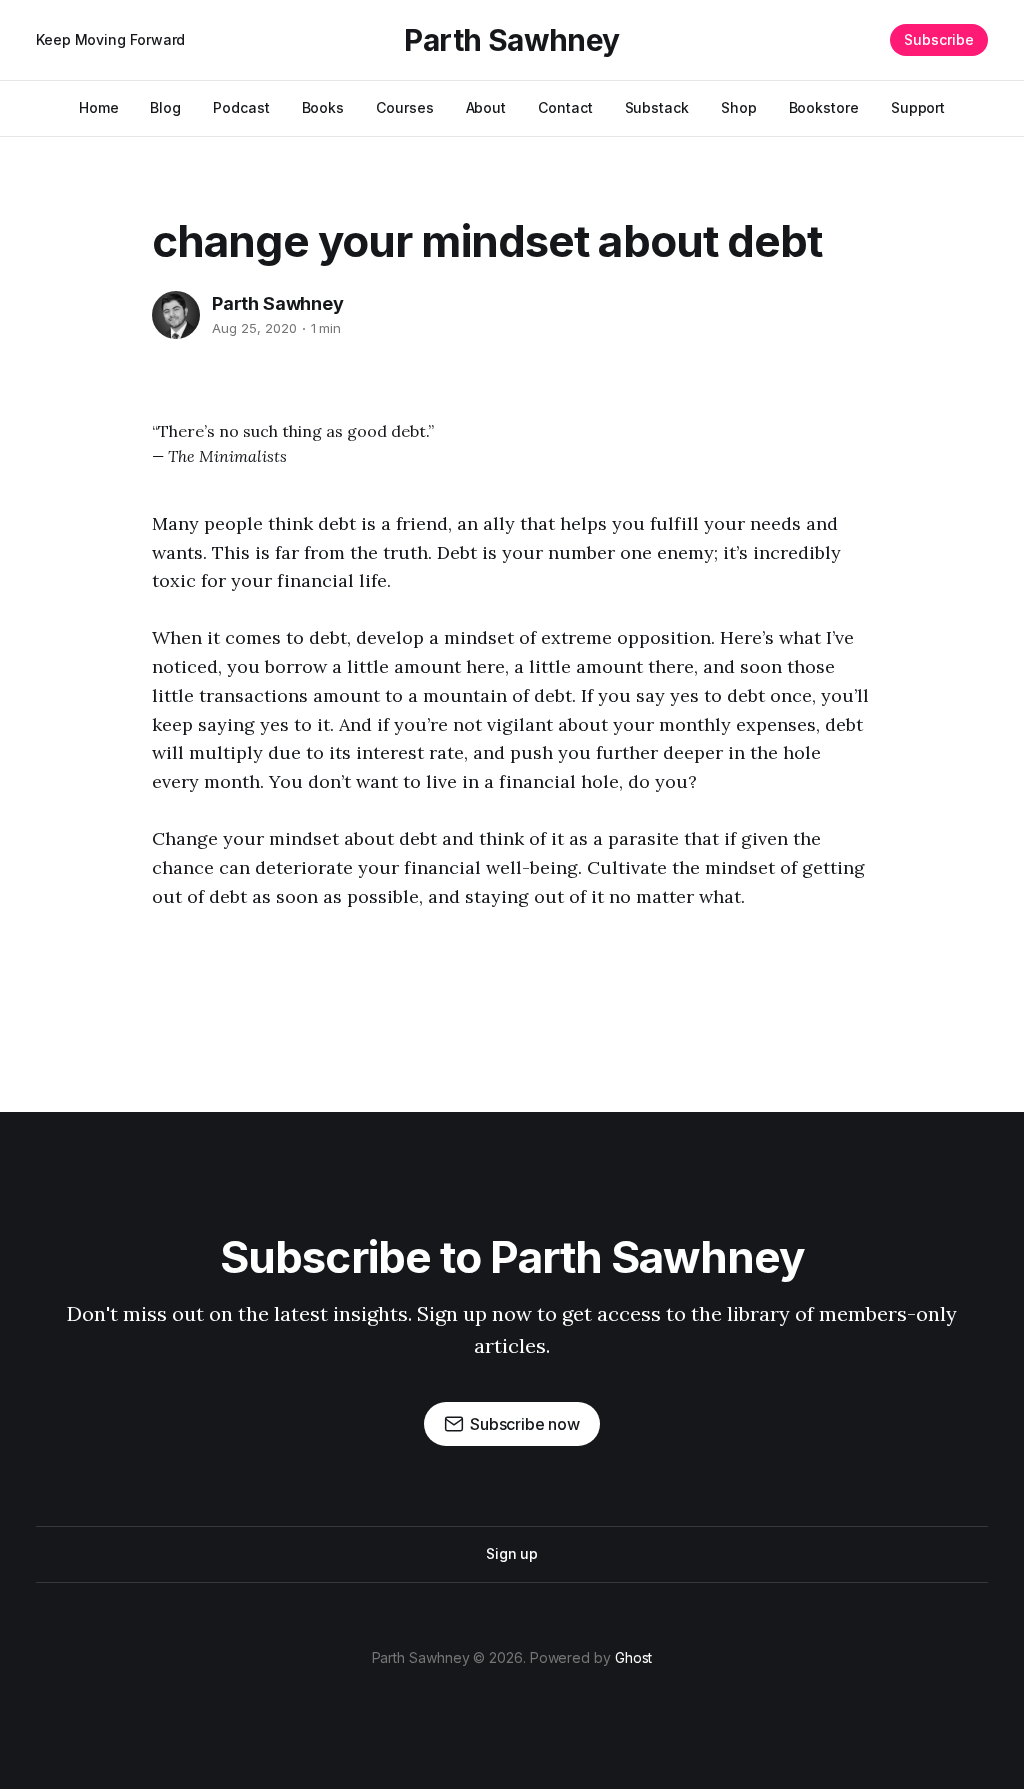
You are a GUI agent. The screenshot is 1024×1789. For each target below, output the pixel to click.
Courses (404, 107)
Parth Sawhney (511, 40)
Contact (565, 107)
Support (918, 107)
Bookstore (824, 107)
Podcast (241, 107)
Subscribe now (525, 1424)
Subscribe (939, 39)
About (486, 107)
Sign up (512, 1553)
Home (99, 107)
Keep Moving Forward (110, 39)
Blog (165, 107)
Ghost (634, 1657)
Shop (739, 107)
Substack (657, 107)
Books (323, 107)
